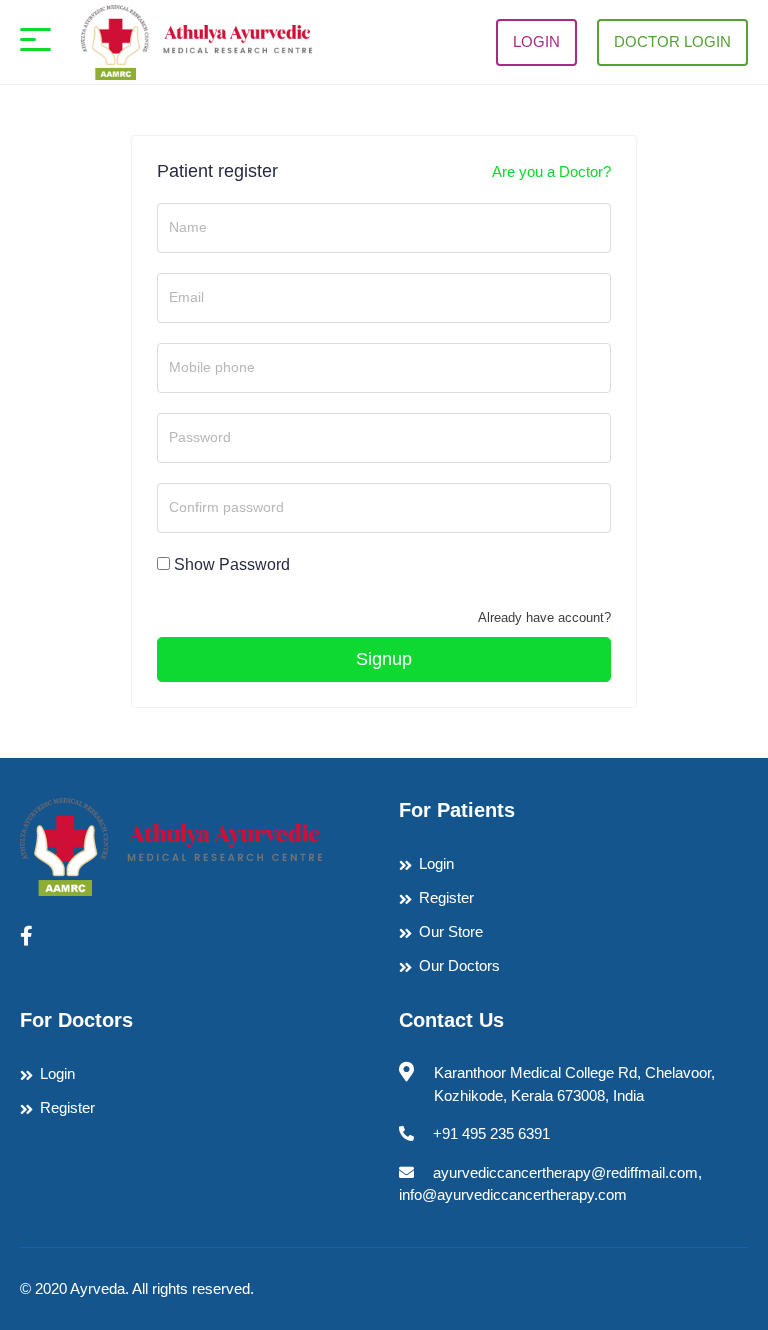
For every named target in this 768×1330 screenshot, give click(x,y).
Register (446, 897)
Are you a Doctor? (551, 171)
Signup (384, 659)
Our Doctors (459, 965)
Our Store (451, 931)
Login (536, 41)
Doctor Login (672, 41)
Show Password (232, 564)
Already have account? (544, 617)
